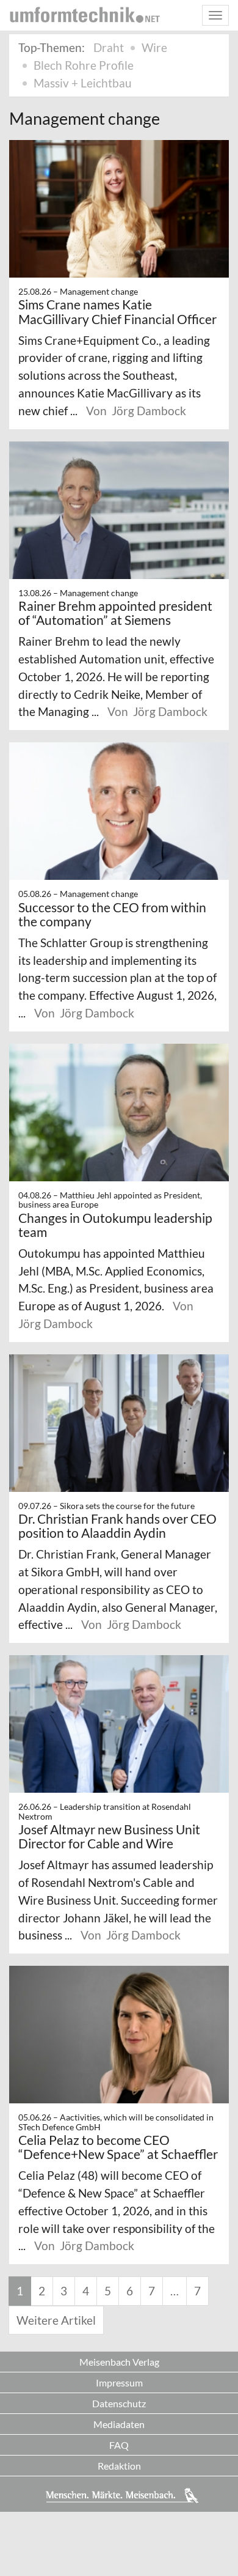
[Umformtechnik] (85, 15)
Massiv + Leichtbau (83, 83)
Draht (109, 47)
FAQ (119, 2445)
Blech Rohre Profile (84, 65)
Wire (154, 47)
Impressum (119, 2382)
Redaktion (119, 2466)
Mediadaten (119, 2424)
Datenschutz (119, 2403)
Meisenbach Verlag (119, 2362)
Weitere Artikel (56, 2320)
